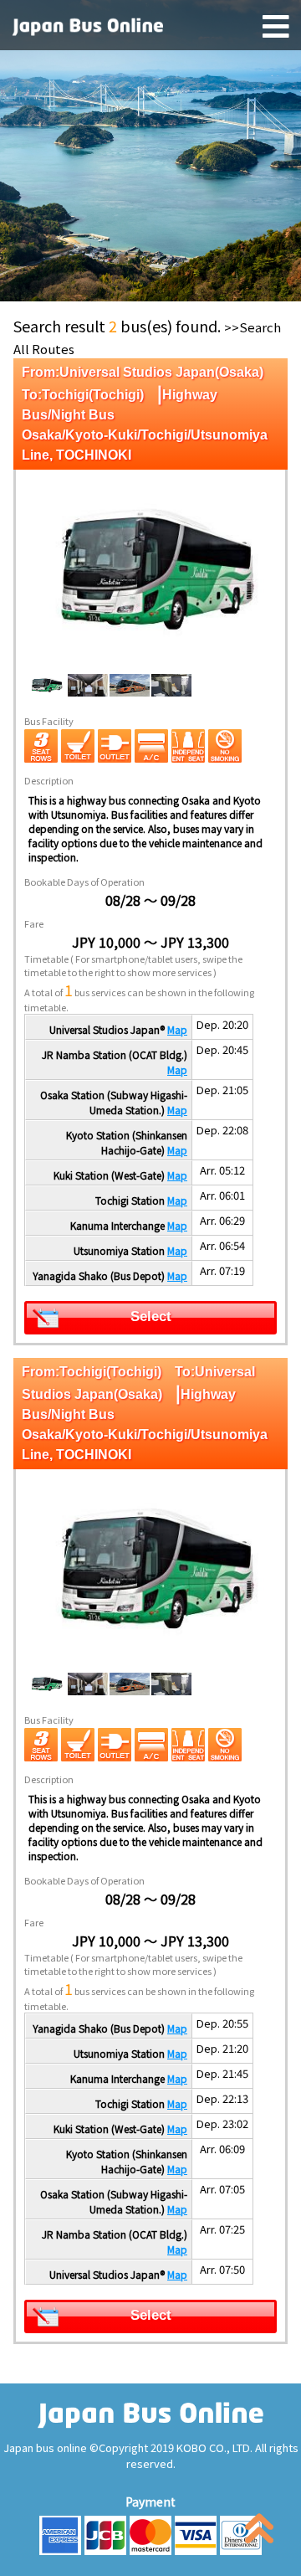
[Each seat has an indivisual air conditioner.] (151, 746)
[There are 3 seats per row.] (41, 746)
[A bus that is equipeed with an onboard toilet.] (78, 746)
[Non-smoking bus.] (225, 746)
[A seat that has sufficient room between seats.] (188, 746)
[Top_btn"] (259, 2532)
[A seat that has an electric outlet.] (115, 746)
